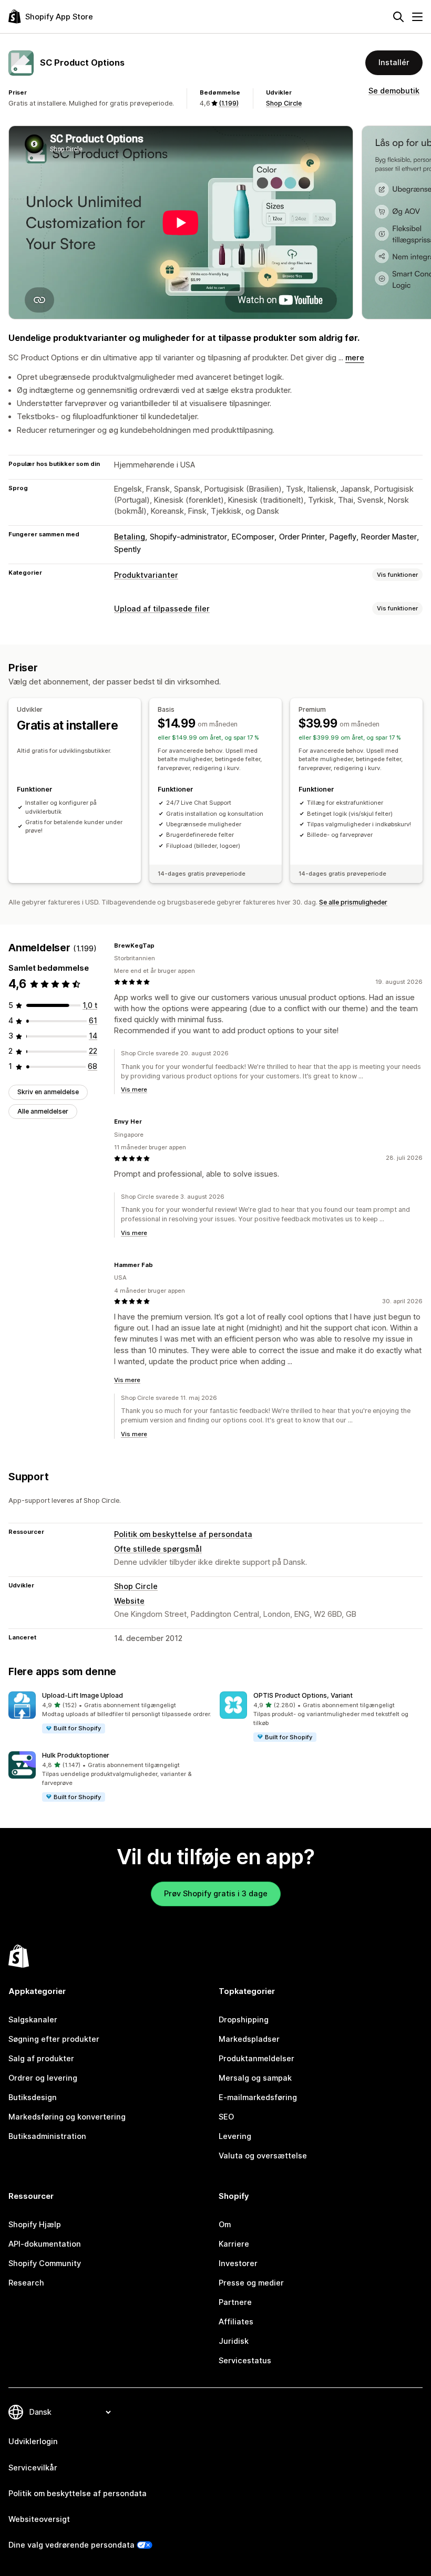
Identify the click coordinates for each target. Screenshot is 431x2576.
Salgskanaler (33, 2020)
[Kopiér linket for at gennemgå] (161, 946)
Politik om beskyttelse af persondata (183, 1534)
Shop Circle (284, 103)
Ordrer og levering (43, 2078)
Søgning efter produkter (54, 2039)
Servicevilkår (33, 2468)
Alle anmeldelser (43, 1111)
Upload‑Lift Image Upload (83, 1695)
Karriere (234, 2244)
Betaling (130, 537)
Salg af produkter (41, 2059)
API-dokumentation (45, 2244)
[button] (110, 1713)
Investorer (238, 2263)
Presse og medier (251, 2283)
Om (225, 2225)
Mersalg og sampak (255, 2078)
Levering (235, 2136)
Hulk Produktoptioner (76, 1755)
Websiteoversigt (39, 2519)
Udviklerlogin (33, 2442)
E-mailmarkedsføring (258, 2097)
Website (129, 1601)
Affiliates (236, 2322)
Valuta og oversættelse (263, 2156)
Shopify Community (45, 2263)
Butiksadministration (47, 2136)
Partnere (235, 2302)
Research (26, 2283)
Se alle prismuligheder (353, 902)
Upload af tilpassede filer (162, 609)
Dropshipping (244, 2020)
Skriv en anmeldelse (48, 1092)
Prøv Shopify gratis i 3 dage (216, 1894)
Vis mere (134, 1089)
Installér (394, 63)
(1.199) (229, 103)
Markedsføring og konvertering (67, 2117)
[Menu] (417, 17)
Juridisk (234, 2341)
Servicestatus (245, 2361)
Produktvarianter (146, 575)
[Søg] (398, 17)
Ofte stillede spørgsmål (158, 1549)
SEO (226, 2117)
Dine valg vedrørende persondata (71, 2545)
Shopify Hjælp (35, 2225)
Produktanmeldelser (256, 2059)
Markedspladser (249, 2039)
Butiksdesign (33, 2097)
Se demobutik (394, 91)
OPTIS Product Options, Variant (303, 1695)
